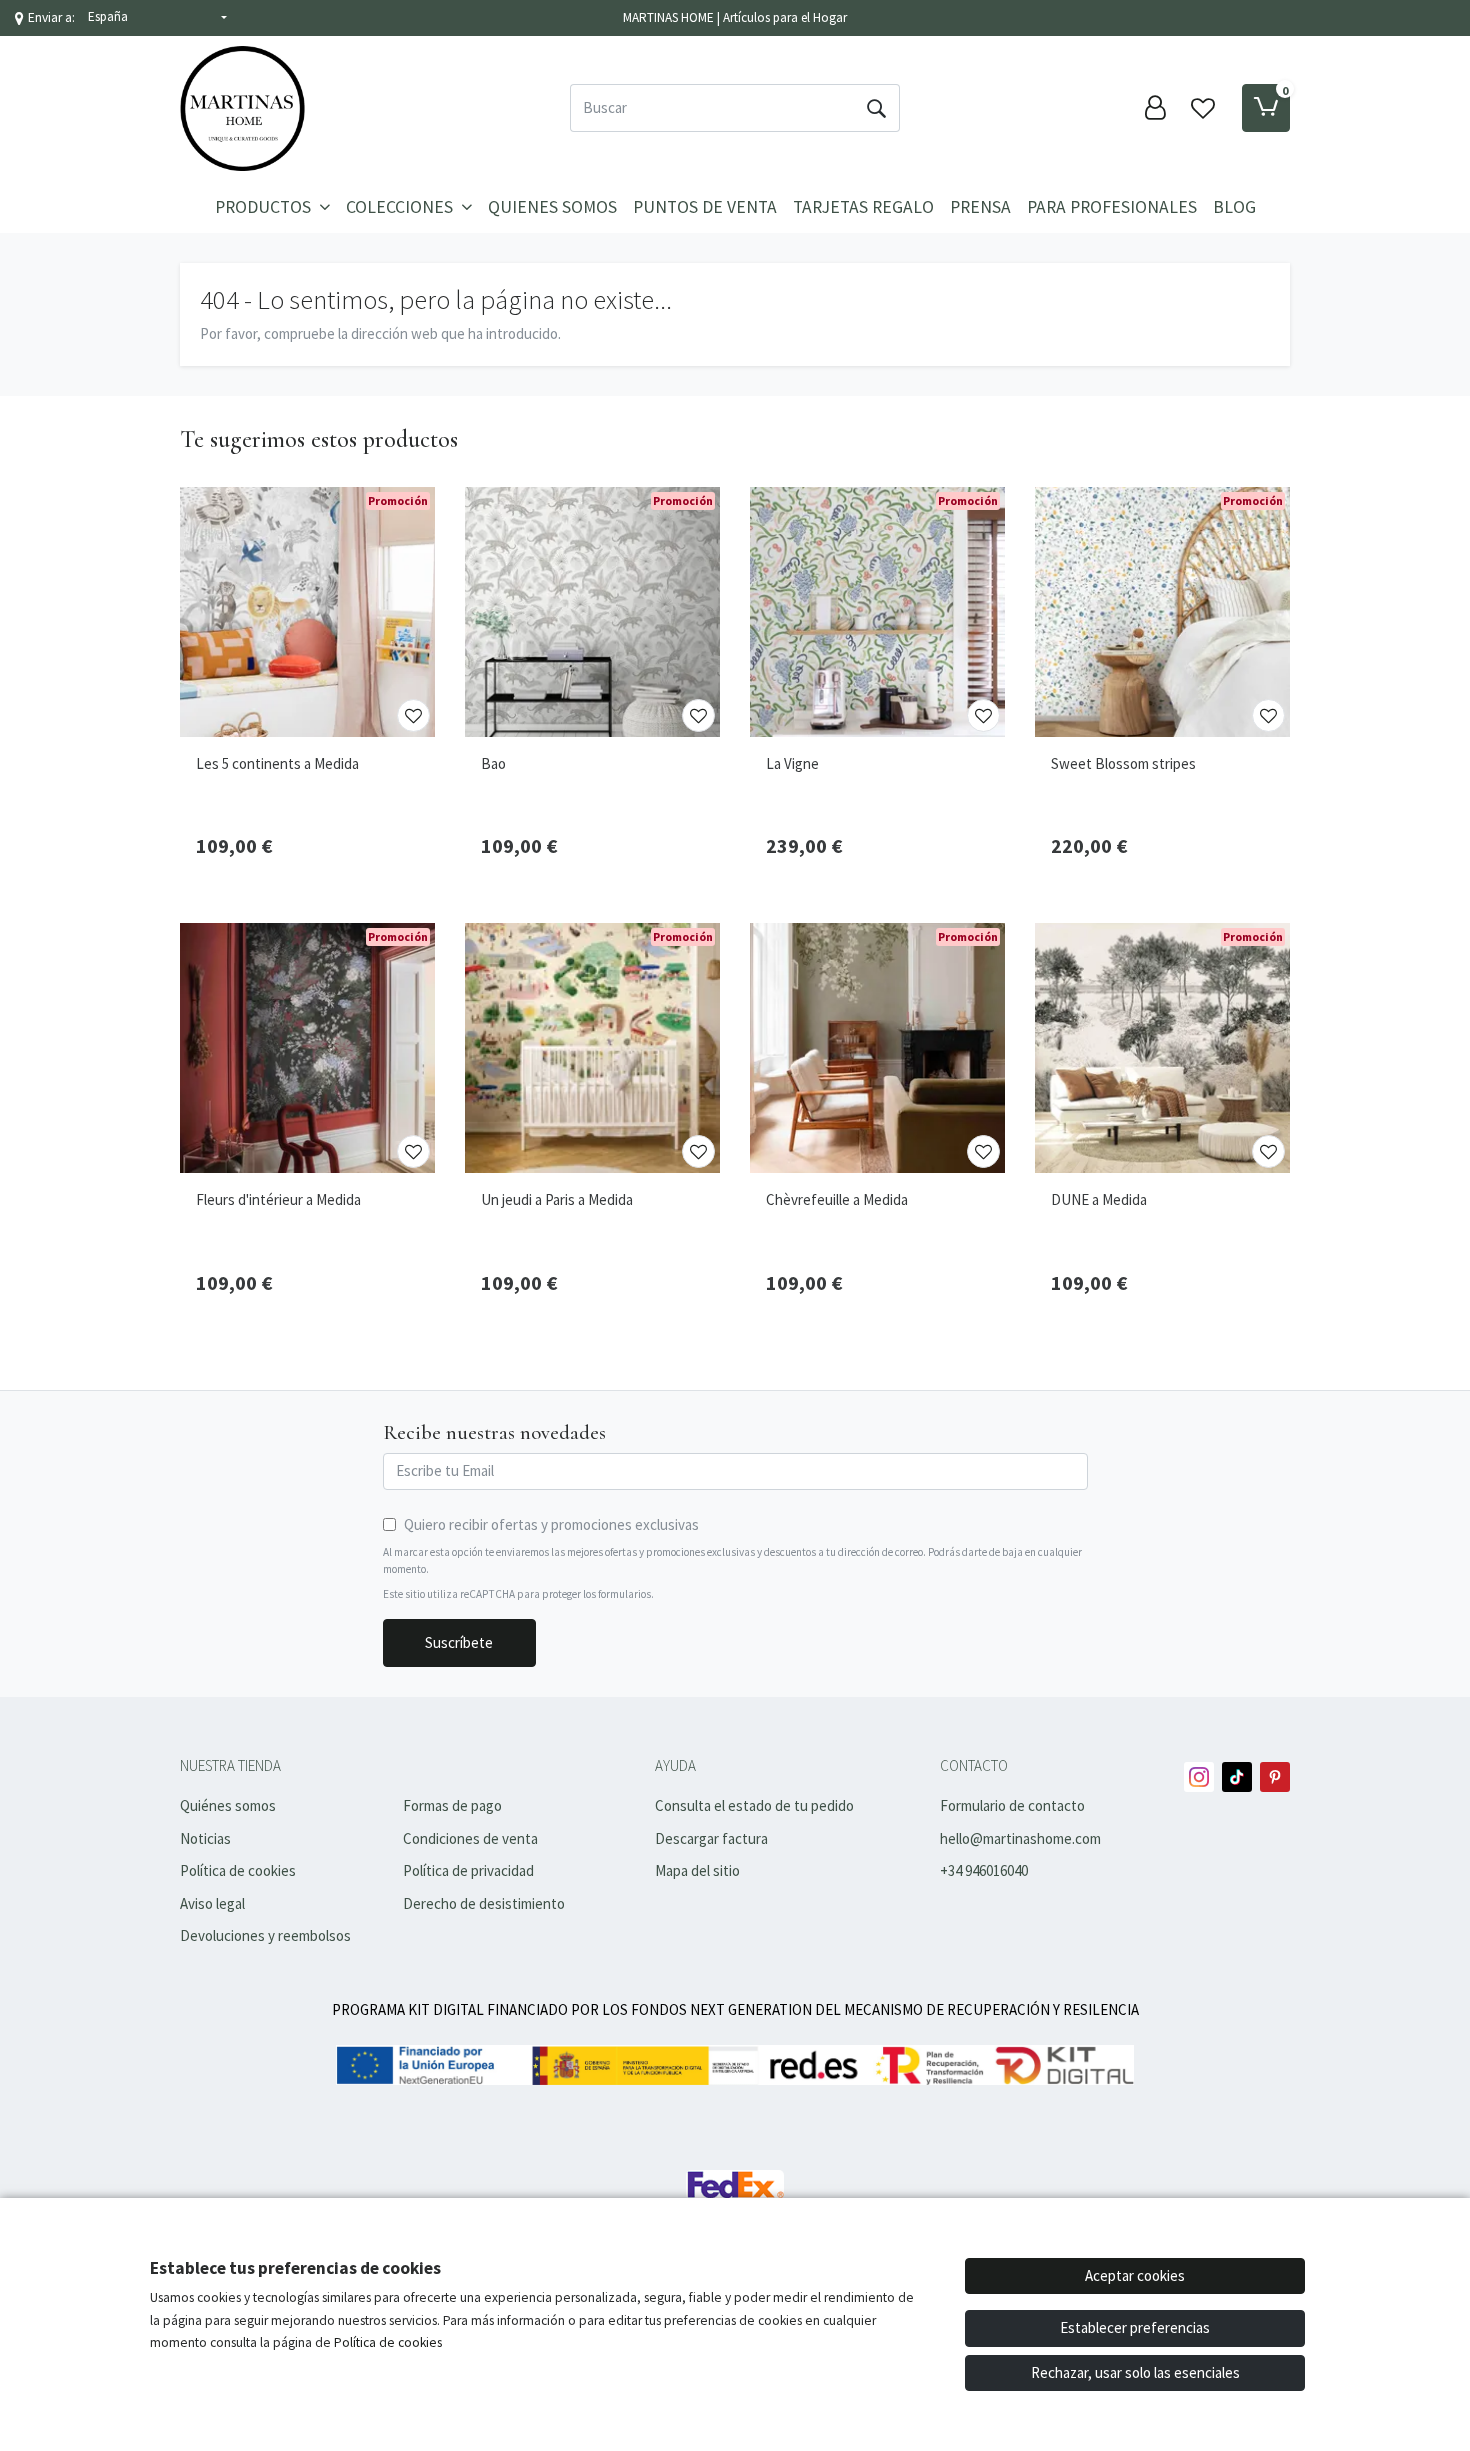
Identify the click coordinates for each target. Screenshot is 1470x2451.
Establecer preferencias (1135, 2327)
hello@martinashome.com (1020, 1838)
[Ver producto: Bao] (592, 612)
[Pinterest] (1275, 1777)
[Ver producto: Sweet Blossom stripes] (1162, 612)
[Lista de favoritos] (1203, 108)
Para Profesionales (1112, 207)
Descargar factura (711, 1838)
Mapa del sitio (697, 1870)
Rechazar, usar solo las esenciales (1135, 2372)
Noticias (205, 1838)
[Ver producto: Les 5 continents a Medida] (307, 612)
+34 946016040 (984, 1870)
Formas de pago (452, 1805)
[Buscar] (876, 108)
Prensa (980, 207)
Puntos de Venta (705, 207)
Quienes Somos (552, 207)
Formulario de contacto (1012, 1805)
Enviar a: (51, 17)
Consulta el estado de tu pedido (754, 1805)
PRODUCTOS (265, 207)
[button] (157, 18)
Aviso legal (212, 1903)
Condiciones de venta (470, 1838)
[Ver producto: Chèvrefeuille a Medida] (877, 1048)
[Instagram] (1199, 1777)
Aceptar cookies (1135, 2275)
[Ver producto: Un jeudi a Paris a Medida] (592, 1048)
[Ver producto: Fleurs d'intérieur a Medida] (307, 1048)
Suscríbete (459, 1642)
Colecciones (401, 207)
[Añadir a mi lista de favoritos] (413, 715)
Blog (1234, 207)
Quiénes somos (228, 1805)
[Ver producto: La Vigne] (877, 612)
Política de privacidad (468, 1870)
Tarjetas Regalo (863, 207)
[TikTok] (1237, 1777)
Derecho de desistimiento (484, 1903)
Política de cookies (238, 1870)
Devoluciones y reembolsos (265, 1935)
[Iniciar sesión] (1155, 108)
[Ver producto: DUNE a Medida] (1162, 1048)
